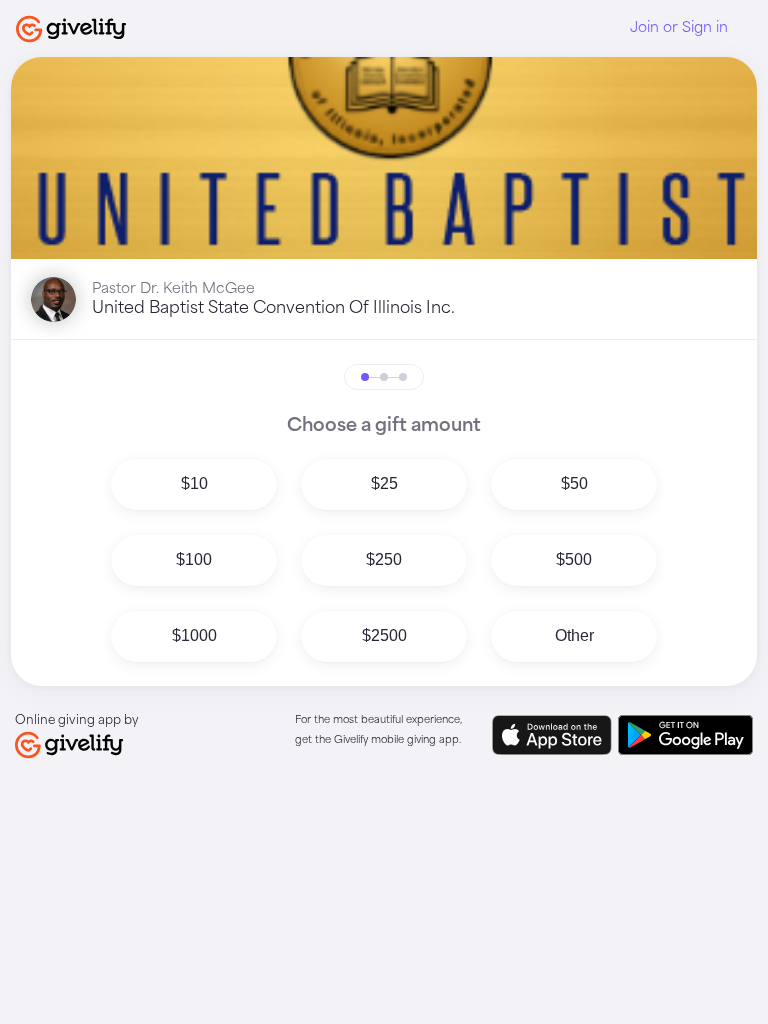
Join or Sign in (679, 28)
